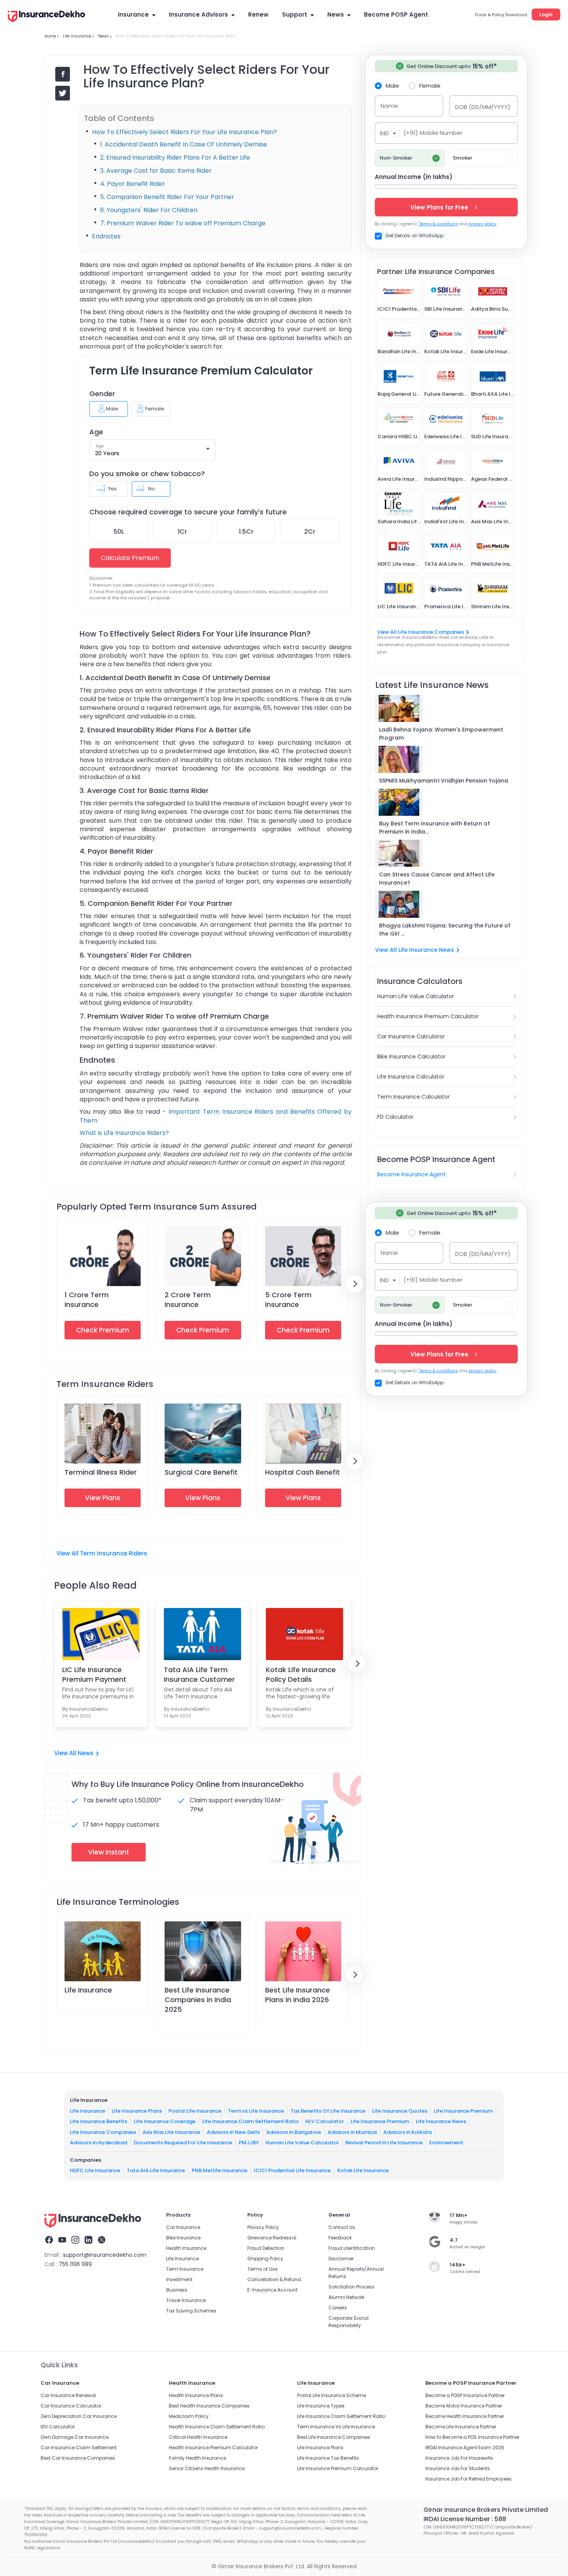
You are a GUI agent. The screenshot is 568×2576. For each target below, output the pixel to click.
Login (546, 14)
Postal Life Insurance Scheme (332, 2395)
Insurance (133, 14)
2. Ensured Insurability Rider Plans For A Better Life (175, 157)
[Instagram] (75, 2241)
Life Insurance (88, 1990)
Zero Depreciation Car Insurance (79, 2416)
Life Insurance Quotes (400, 2111)
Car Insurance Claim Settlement (79, 2448)
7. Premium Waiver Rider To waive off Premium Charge (183, 223)
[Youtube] (62, 2241)
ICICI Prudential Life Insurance (292, 2170)
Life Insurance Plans (137, 2111)
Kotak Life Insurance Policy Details (301, 1674)
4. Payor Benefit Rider (133, 184)
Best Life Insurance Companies (334, 2437)
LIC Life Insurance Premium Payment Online (94, 1674)
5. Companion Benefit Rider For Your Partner (167, 197)
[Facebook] (49, 2241)
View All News (74, 1753)
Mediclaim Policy (189, 2416)
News (336, 14)
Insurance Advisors (198, 14)
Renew (258, 14)
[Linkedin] (88, 2241)
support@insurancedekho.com (105, 2255)
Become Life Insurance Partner (461, 2427)
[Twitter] (102, 2241)
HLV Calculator (325, 2121)
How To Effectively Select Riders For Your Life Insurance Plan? (185, 132)
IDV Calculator (58, 2427)
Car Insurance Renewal (68, 2395)
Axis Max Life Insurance (171, 2132)
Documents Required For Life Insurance (183, 2143)
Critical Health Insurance (198, 2437)
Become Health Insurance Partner (465, 2416)
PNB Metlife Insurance (219, 2170)
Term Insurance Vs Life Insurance (336, 2427)
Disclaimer (341, 2259)
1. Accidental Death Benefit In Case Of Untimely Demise (184, 144)
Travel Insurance (186, 2300)
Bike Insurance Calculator (411, 1057)
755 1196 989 (75, 2264)
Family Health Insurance (197, 2458)
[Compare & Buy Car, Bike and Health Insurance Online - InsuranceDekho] (46, 17)
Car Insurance (183, 2227)
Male (392, 85)
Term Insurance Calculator (413, 1097)
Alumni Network (346, 2297)
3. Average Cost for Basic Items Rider (157, 171)
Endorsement (446, 2143)
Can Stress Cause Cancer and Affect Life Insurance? (437, 879)
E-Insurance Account (272, 2290)
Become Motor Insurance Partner (464, 2406)
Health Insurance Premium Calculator (428, 1016)
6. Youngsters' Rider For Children (149, 210)
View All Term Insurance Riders (102, 1553)
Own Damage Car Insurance (75, 2437)
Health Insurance (186, 2248)
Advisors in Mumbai (352, 2132)
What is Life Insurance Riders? (124, 1133)
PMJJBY (249, 2143)
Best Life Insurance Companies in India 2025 (198, 2000)
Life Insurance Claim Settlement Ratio (250, 2121)
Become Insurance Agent (412, 1174)
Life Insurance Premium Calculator (338, 2468)
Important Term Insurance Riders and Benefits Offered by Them (216, 1116)
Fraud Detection (266, 2248)
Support (295, 14)
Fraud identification (352, 2248)
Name (389, 106)
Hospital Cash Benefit (303, 1472)
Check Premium (103, 1330)
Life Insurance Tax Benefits (328, 2458)
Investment (179, 2279)
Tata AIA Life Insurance (156, 2170)
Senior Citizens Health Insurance (207, 2468)
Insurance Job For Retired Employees (469, 2479)
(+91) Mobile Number (433, 133)
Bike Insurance (183, 2238)
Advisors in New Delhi (233, 2132)
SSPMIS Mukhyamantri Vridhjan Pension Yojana (444, 781)
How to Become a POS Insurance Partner (472, 2437)
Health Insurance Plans (196, 2395)
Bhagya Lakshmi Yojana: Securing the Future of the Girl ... (445, 930)
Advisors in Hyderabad (99, 2143)
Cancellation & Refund (274, 2279)
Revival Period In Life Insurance (384, 2143)
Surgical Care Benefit (201, 1472)
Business (177, 2290)
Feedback (340, 2238)
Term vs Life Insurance (256, 2111)
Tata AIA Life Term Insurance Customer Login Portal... (199, 1674)
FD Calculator (395, 1117)
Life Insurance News (441, 2121)
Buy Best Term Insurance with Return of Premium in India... (435, 828)
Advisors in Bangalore (294, 2132)
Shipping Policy (265, 2259)
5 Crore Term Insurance (288, 1300)
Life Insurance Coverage (165, 2121)
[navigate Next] (354, 1284)
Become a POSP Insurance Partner (465, 2395)
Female (430, 85)
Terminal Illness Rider (101, 1472)
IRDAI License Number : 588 (465, 2519)
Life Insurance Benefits (99, 2121)
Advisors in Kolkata (407, 2132)
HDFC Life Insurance (95, 2170)
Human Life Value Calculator (416, 996)
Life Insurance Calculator (411, 1077)
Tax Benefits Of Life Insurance (328, 2111)
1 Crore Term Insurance (87, 1300)
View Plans (103, 1498)
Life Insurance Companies (103, 2132)
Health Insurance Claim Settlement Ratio (217, 2427)
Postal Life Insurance (195, 2111)
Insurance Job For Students (458, 2468)
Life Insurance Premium (463, 2111)
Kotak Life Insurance (363, 2170)
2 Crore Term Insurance (188, 1300)
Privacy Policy (263, 2227)
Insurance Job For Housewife (459, 2458)
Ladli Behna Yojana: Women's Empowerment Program (441, 734)
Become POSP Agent (396, 14)
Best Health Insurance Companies (209, 2406)
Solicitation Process (351, 2287)
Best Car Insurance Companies (78, 2458)
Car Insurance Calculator (411, 1036)
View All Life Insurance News (415, 950)
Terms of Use (262, 2269)
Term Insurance (185, 2269)
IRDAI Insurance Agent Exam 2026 (465, 2448)
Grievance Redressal (272, 2238)
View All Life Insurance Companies (421, 632)
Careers (338, 2308)
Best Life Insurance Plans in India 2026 (298, 1995)
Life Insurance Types (321, 2406)
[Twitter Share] (63, 93)
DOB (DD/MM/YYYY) (483, 107)
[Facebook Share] (63, 74)
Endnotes (106, 236)
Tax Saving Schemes (191, 2311)
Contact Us (342, 2227)
